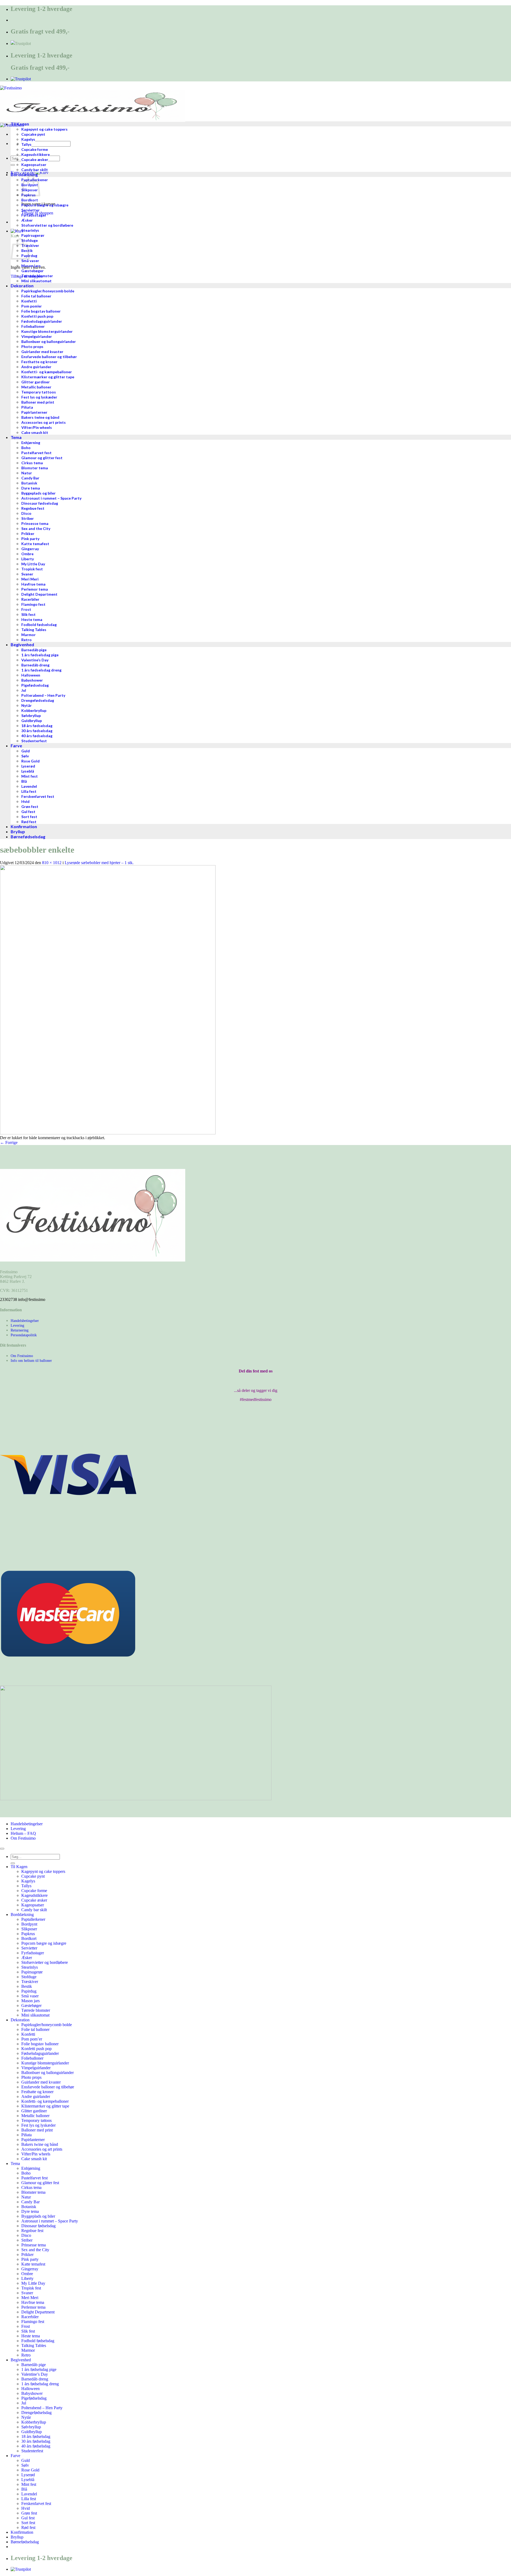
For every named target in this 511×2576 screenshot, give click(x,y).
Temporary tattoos (36, 2120)
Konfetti (28, 2034)
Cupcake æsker (34, 1900)
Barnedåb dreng (35, 2379)
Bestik (27, 1986)
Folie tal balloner (35, 2029)
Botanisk (29, 2207)
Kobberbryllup (34, 2422)
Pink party (30, 2259)
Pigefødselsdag (34, 2398)
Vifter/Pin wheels (36, 2154)
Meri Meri (30, 2298)
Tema (15, 2164)
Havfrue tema (33, 2302)
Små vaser (30, 1996)
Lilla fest (29, 2499)
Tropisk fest (31, 2288)
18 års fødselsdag (36, 2436)
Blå (24, 2489)
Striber (27, 2240)
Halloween (30, 2389)
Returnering (20, 1330)
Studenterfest (32, 2451)
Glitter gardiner (34, 2111)
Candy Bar (30, 2202)
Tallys (26, 1886)
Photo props (31, 2077)
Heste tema (31, 2336)
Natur (26, 2197)
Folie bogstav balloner (40, 2044)
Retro (26, 2355)
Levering (17, 1325)
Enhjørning (31, 2168)
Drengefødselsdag (36, 2413)
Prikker (27, 2254)
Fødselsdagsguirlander (40, 2053)
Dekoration (20, 2020)
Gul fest (28, 2518)
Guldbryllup (32, 2432)
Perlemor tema (33, 2307)
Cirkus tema (31, 2187)
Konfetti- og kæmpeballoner (45, 2101)
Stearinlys (30, 1967)
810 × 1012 (52, 863)
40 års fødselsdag (36, 2446)
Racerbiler (30, 2317)
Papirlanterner (33, 2140)
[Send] (13, 165)
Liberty (27, 2278)
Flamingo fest (33, 2322)
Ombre (27, 2274)
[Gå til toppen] (2, 1849)
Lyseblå (28, 2480)
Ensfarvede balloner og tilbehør (48, 2087)
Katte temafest (33, 2264)
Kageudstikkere (34, 1895)
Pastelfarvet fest (34, 2178)
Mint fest (29, 2484)
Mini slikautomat (35, 2015)
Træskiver (30, 1982)
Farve (15, 2456)
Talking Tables (34, 2345)
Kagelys (28, 1881)
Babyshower (32, 2393)
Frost (26, 2326)
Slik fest (28, 2331)
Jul (24, 2403)
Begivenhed (21, 2360)
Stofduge (29, 1977)
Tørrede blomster (36, 2010)
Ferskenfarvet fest (36, 2504)
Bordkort (29, 1938)
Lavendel (29, 2494)
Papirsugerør (32, 1972)
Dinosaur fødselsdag (38, 2226)
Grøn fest (29, 2513)
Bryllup (17, 2537)
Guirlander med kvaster (41, 2082)
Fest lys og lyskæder (38, 2125)
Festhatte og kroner (37, 2092)
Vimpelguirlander (36, 2068)
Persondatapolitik (24, 1335)
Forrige (9, 1142)
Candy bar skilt (34, 1910)
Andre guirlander (36, 2096)
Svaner (27, 2293)
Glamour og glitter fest (40, 2183)
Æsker (27, 1958)
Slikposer (29, 1929)
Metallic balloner (35, 2116)
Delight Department (38, 2312)
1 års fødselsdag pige (39, 2369)
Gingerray (30, 2269)
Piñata (26, 2135)
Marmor (28, 2350)
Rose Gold (30, 2470)
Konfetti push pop (36, 2049)
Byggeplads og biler (38, 2216)
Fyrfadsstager (33, 1953)
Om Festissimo (22, 1356)
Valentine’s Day (35, 2374)
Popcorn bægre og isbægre (44, 1943)
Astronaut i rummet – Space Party (50, 2221)
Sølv (25, 2465)
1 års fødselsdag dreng (40, 2384)
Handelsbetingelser (25, 1321)
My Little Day (33, 2283)
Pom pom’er (32, 2039)
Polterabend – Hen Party (42, 2408)
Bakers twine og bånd (40, 2144)
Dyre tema (30, 2211)
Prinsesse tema (34, 2245)
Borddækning (22, 1915)
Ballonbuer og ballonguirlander (48, 2073)
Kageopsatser (33, 1905)
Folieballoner (32, 2058)
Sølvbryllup (31, 2427)
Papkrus (28, 1934)
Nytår (26, 2417)
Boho (26, 2173)
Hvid (26, 2508)
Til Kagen (19, 1867)
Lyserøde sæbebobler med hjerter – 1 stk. (99, 863)
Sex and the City (35, 2250)
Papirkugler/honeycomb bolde (47, 2025)
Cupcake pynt (33, 1876)
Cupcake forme (34, 1891)
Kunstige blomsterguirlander (45, 2063)
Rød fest (28, 2527)
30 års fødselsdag (36, 2441)
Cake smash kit (34, 2159)
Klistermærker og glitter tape (45, 2106)
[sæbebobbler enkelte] (108, 1133)
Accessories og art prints (42, 2149)
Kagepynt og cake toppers (43, 1871)
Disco (26, 2235)
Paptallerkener (33, 1919)
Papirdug (29, 1991)
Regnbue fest (32, 2231)
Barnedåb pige (34, 2365)
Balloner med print (37, 2130)
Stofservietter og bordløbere (45, 1962)
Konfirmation (22, 2532)
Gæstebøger (31, 2005)
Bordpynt (29, 1924)
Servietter (29, 1948)
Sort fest (28, 2523)
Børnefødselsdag (25, 2542)
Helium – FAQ (23, 1833)
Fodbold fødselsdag (38, 2341)
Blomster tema (33, 2192)
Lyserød (28, 2475)
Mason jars (30, 2001)
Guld (26, 2460)
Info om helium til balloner (31, 1360)
